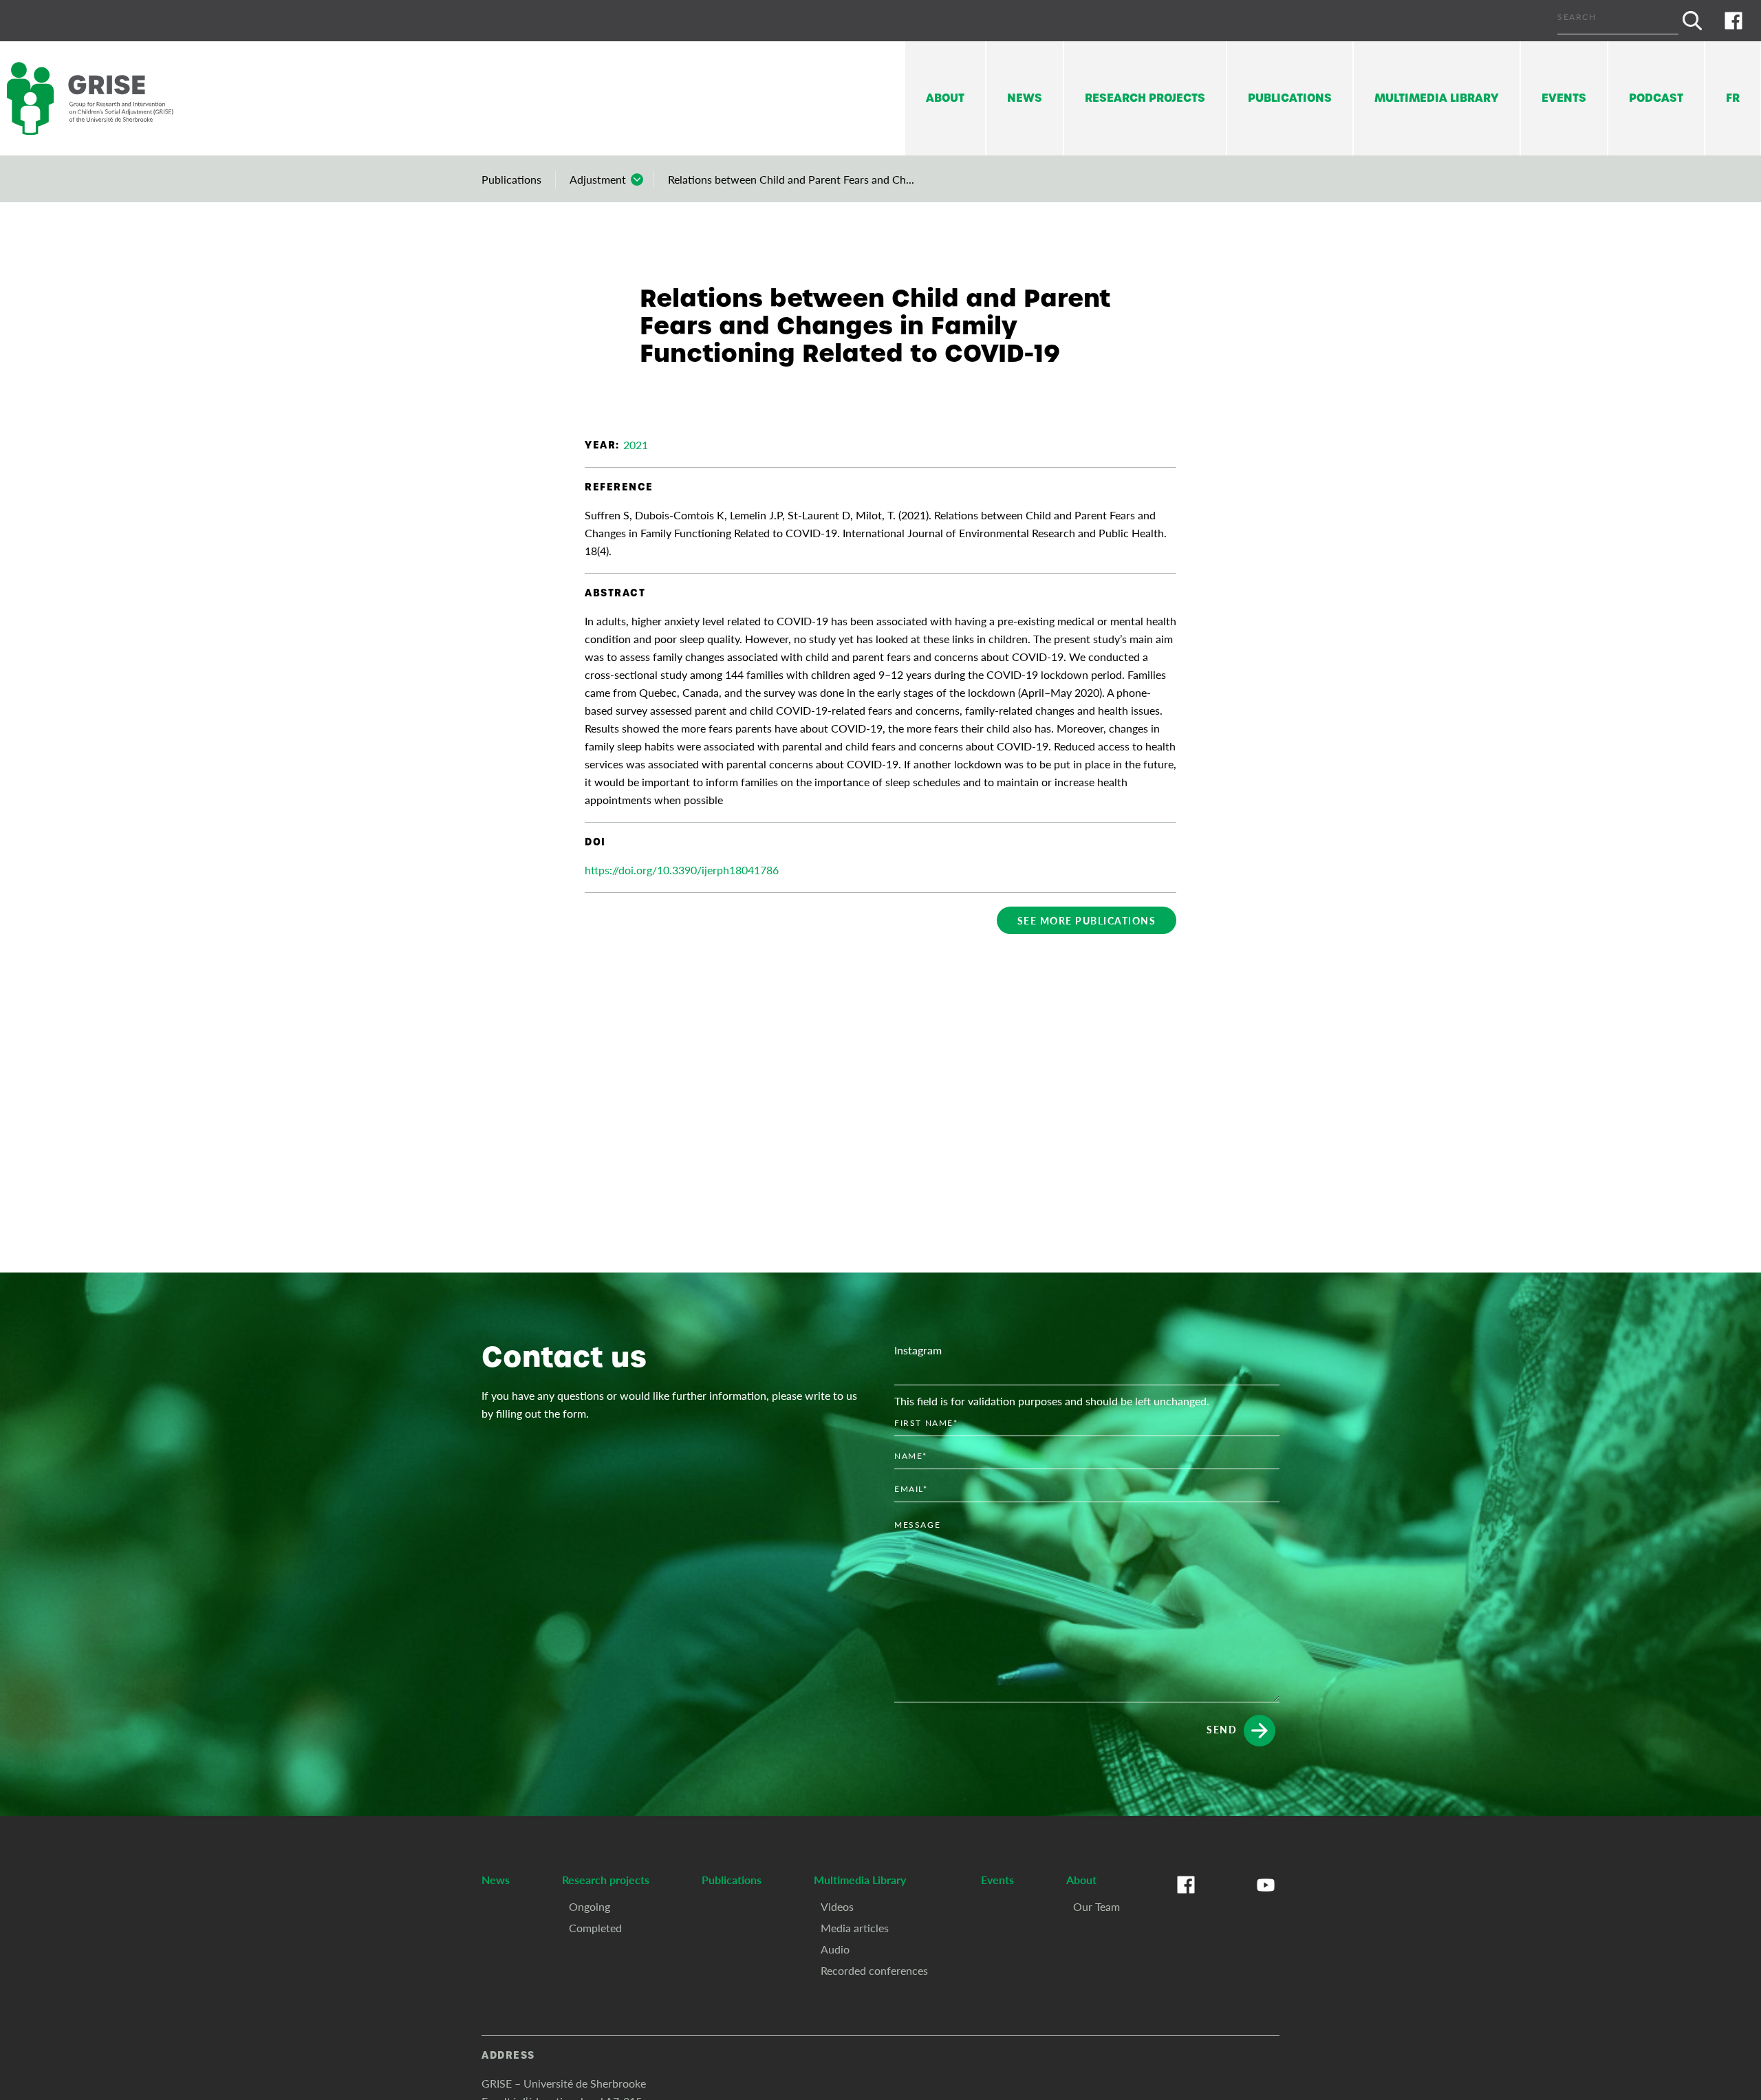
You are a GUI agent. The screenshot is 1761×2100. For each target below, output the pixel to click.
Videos (837, 1906)
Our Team (1096, 1906)
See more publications (1087, 920)
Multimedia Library (1437, 98)
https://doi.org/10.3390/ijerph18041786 (682, 870)
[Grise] (103, 99)
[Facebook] (1733, 21)
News (1025, 98)
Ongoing (590, 1906)
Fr (1733, 98)
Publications (1290, 98)
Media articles (855, 1928)
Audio (835, 1949)
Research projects (1145, 98)
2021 (636, 445)
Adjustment (598, 179)
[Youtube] (1266, 1898)
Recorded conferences (874, 1970)
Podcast (1656, 98)
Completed (595, 1928)
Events (1564, 98)
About (945, 98)
